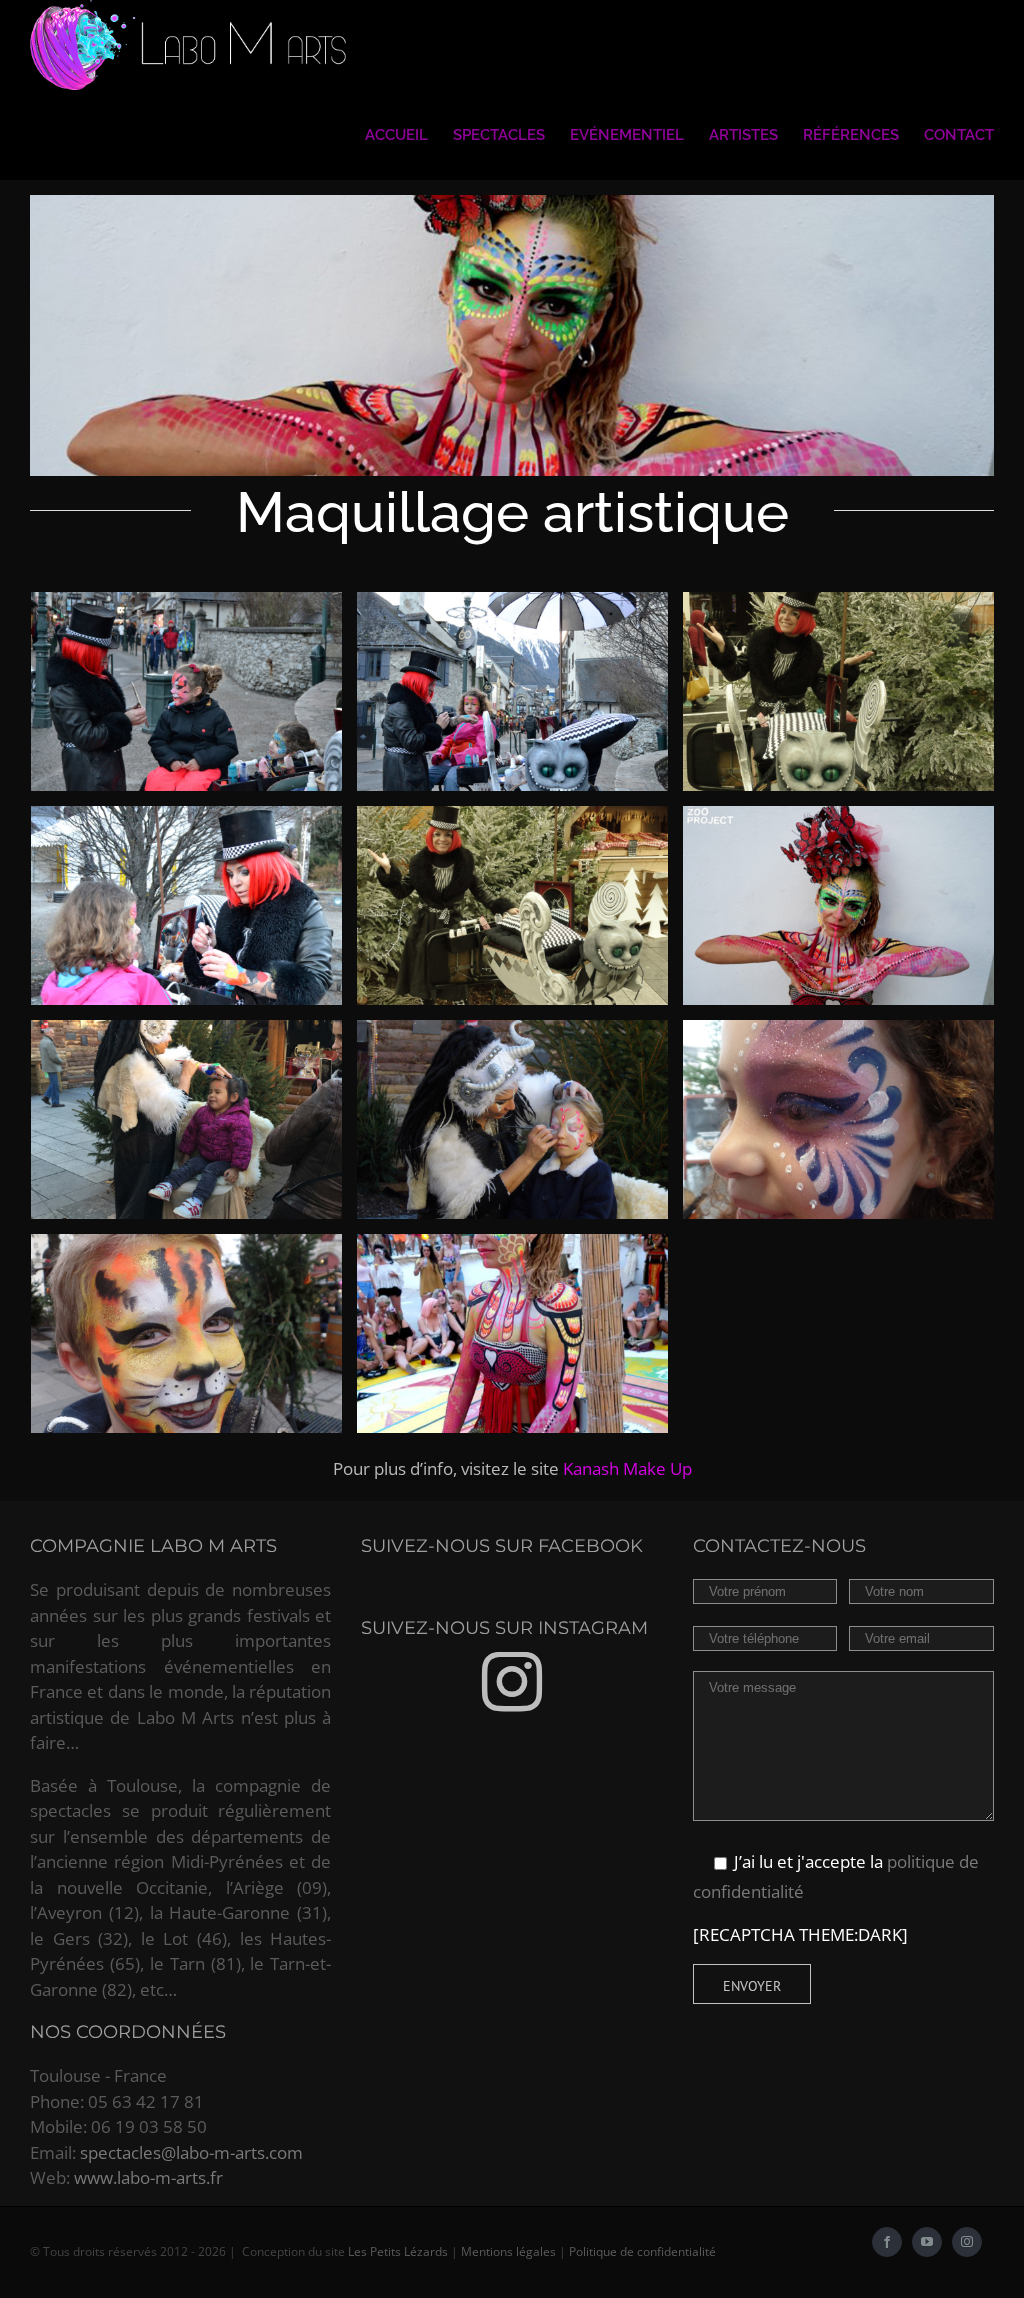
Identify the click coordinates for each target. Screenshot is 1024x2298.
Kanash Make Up (627, 1468)
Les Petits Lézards (398, 2251)
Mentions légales (508, 2251)
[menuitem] (409, 135)
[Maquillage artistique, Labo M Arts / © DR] (186, 691)
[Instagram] (512, 1682)
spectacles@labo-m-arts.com (191, 2152)
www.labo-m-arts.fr (148, 2177)
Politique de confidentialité (642, 2251)
